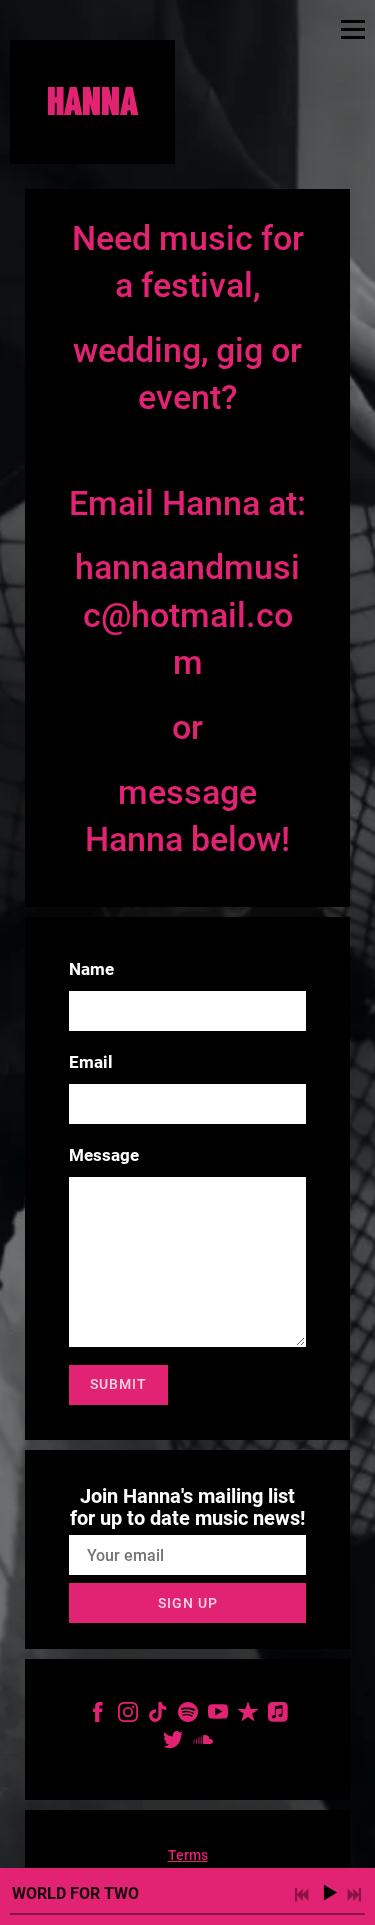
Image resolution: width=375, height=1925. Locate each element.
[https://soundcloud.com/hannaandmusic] (203, 1744)
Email (91, 1062)
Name (91, 969)
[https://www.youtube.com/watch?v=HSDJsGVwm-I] (218, 1716)
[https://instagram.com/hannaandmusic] (128, 1716)
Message (104, 1155)
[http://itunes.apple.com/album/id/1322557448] (278, 1716)
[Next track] (354, 1895)
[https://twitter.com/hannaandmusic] (173, 1744)
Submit (118, 1384)
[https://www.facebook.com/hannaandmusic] (98, 1716)
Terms (188, 1855)
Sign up (188, 1603)
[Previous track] (302, 1895)
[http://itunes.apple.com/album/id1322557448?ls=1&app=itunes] (248, 1716)
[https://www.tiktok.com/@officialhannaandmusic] (158, 1716)
